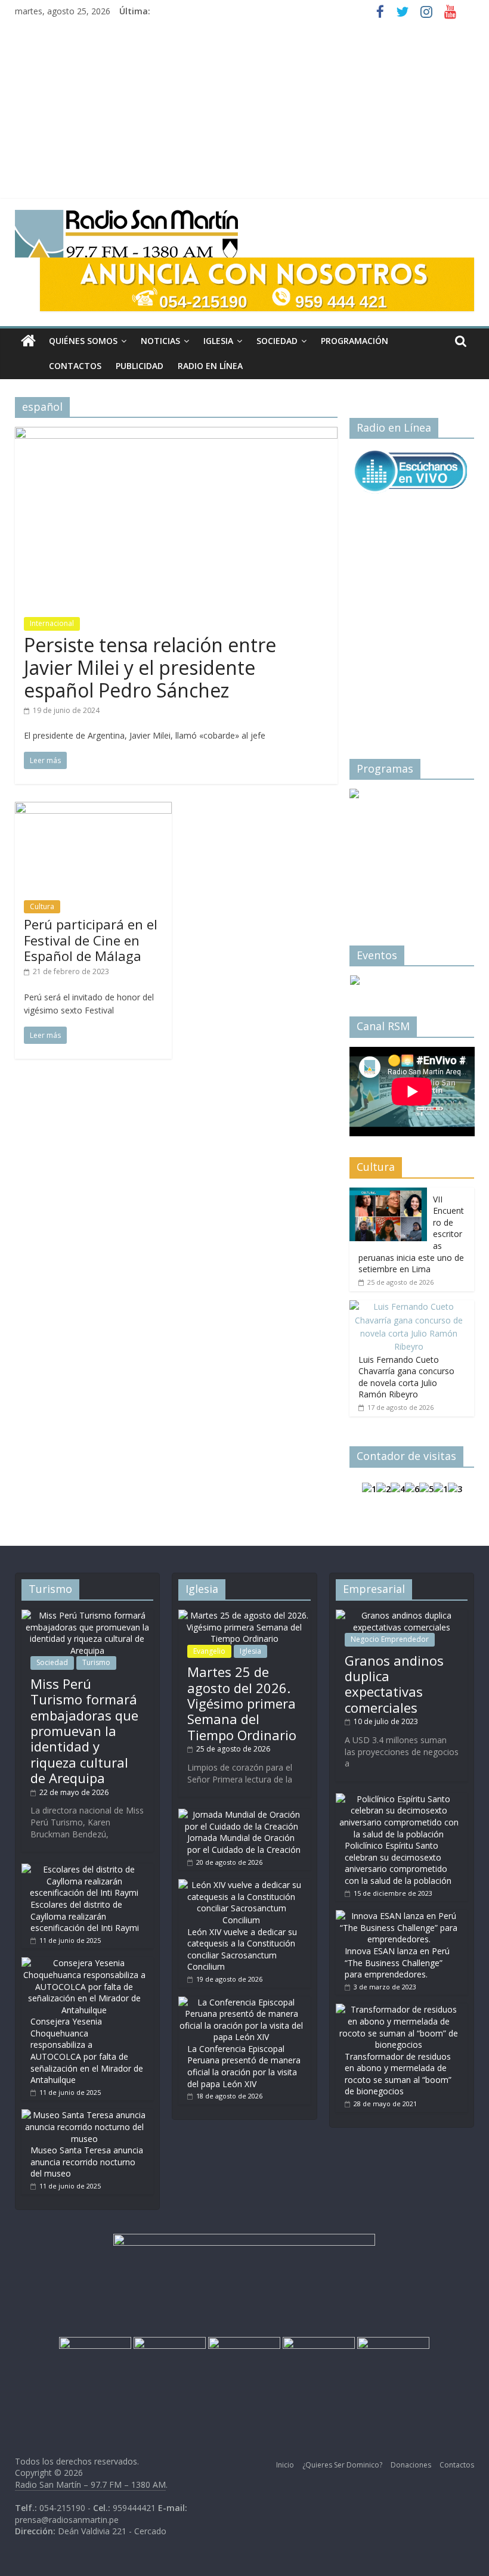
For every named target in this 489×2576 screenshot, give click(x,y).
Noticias (160, 341)
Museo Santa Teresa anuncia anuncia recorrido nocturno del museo (87, 2162)
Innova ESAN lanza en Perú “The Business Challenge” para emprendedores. (397, 1963)
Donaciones (411, 2465)
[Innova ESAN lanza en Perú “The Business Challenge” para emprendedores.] (399, 1916)
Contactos (75, 366)
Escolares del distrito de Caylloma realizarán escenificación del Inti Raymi (85, 1916)
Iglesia (218, 341)
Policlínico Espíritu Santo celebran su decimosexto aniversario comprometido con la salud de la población (398, 1863)
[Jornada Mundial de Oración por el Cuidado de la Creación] (241, 1814)
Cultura (42, 906)
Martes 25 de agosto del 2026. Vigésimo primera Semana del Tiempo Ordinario (242, 1703)
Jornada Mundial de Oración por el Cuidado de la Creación (244, 1844)
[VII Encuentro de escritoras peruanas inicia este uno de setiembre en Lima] (388, 1194)
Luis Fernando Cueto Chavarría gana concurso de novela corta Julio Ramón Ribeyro (406, 1377)
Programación (355, 341)
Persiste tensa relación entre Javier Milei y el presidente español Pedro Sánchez (150, 668)
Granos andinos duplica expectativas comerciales (394, 1684)
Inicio (285, 2465)
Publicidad (140, 366)
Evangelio (209, 1651)
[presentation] (373, 847)
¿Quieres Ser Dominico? (342, 2465)
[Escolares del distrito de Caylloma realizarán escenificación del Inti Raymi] (84, 1869)
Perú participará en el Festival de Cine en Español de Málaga (91, 940)
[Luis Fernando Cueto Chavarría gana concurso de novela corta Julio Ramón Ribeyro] (409, 1306)
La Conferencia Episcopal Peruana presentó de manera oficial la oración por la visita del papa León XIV (244, 2066)
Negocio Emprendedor (390, 1639)
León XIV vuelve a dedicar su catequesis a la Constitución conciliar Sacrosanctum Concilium (242, 1949)
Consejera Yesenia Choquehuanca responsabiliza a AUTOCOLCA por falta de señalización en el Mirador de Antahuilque (87, 2050)
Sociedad (277, 341)
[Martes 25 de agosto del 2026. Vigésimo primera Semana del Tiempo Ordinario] (244, 1615)
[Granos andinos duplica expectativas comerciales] (402, 1615)
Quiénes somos (83, 341)
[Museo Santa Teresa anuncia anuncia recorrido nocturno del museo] (84, 2115)
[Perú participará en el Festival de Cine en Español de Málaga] (93, 809)
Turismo (96, 1662)
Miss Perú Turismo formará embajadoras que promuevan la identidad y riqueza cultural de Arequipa (84, 1731)
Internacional (52, 623)
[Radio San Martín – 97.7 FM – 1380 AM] (28, 341)
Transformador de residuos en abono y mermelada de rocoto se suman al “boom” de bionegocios (398, 2074)
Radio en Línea (210, 366)
